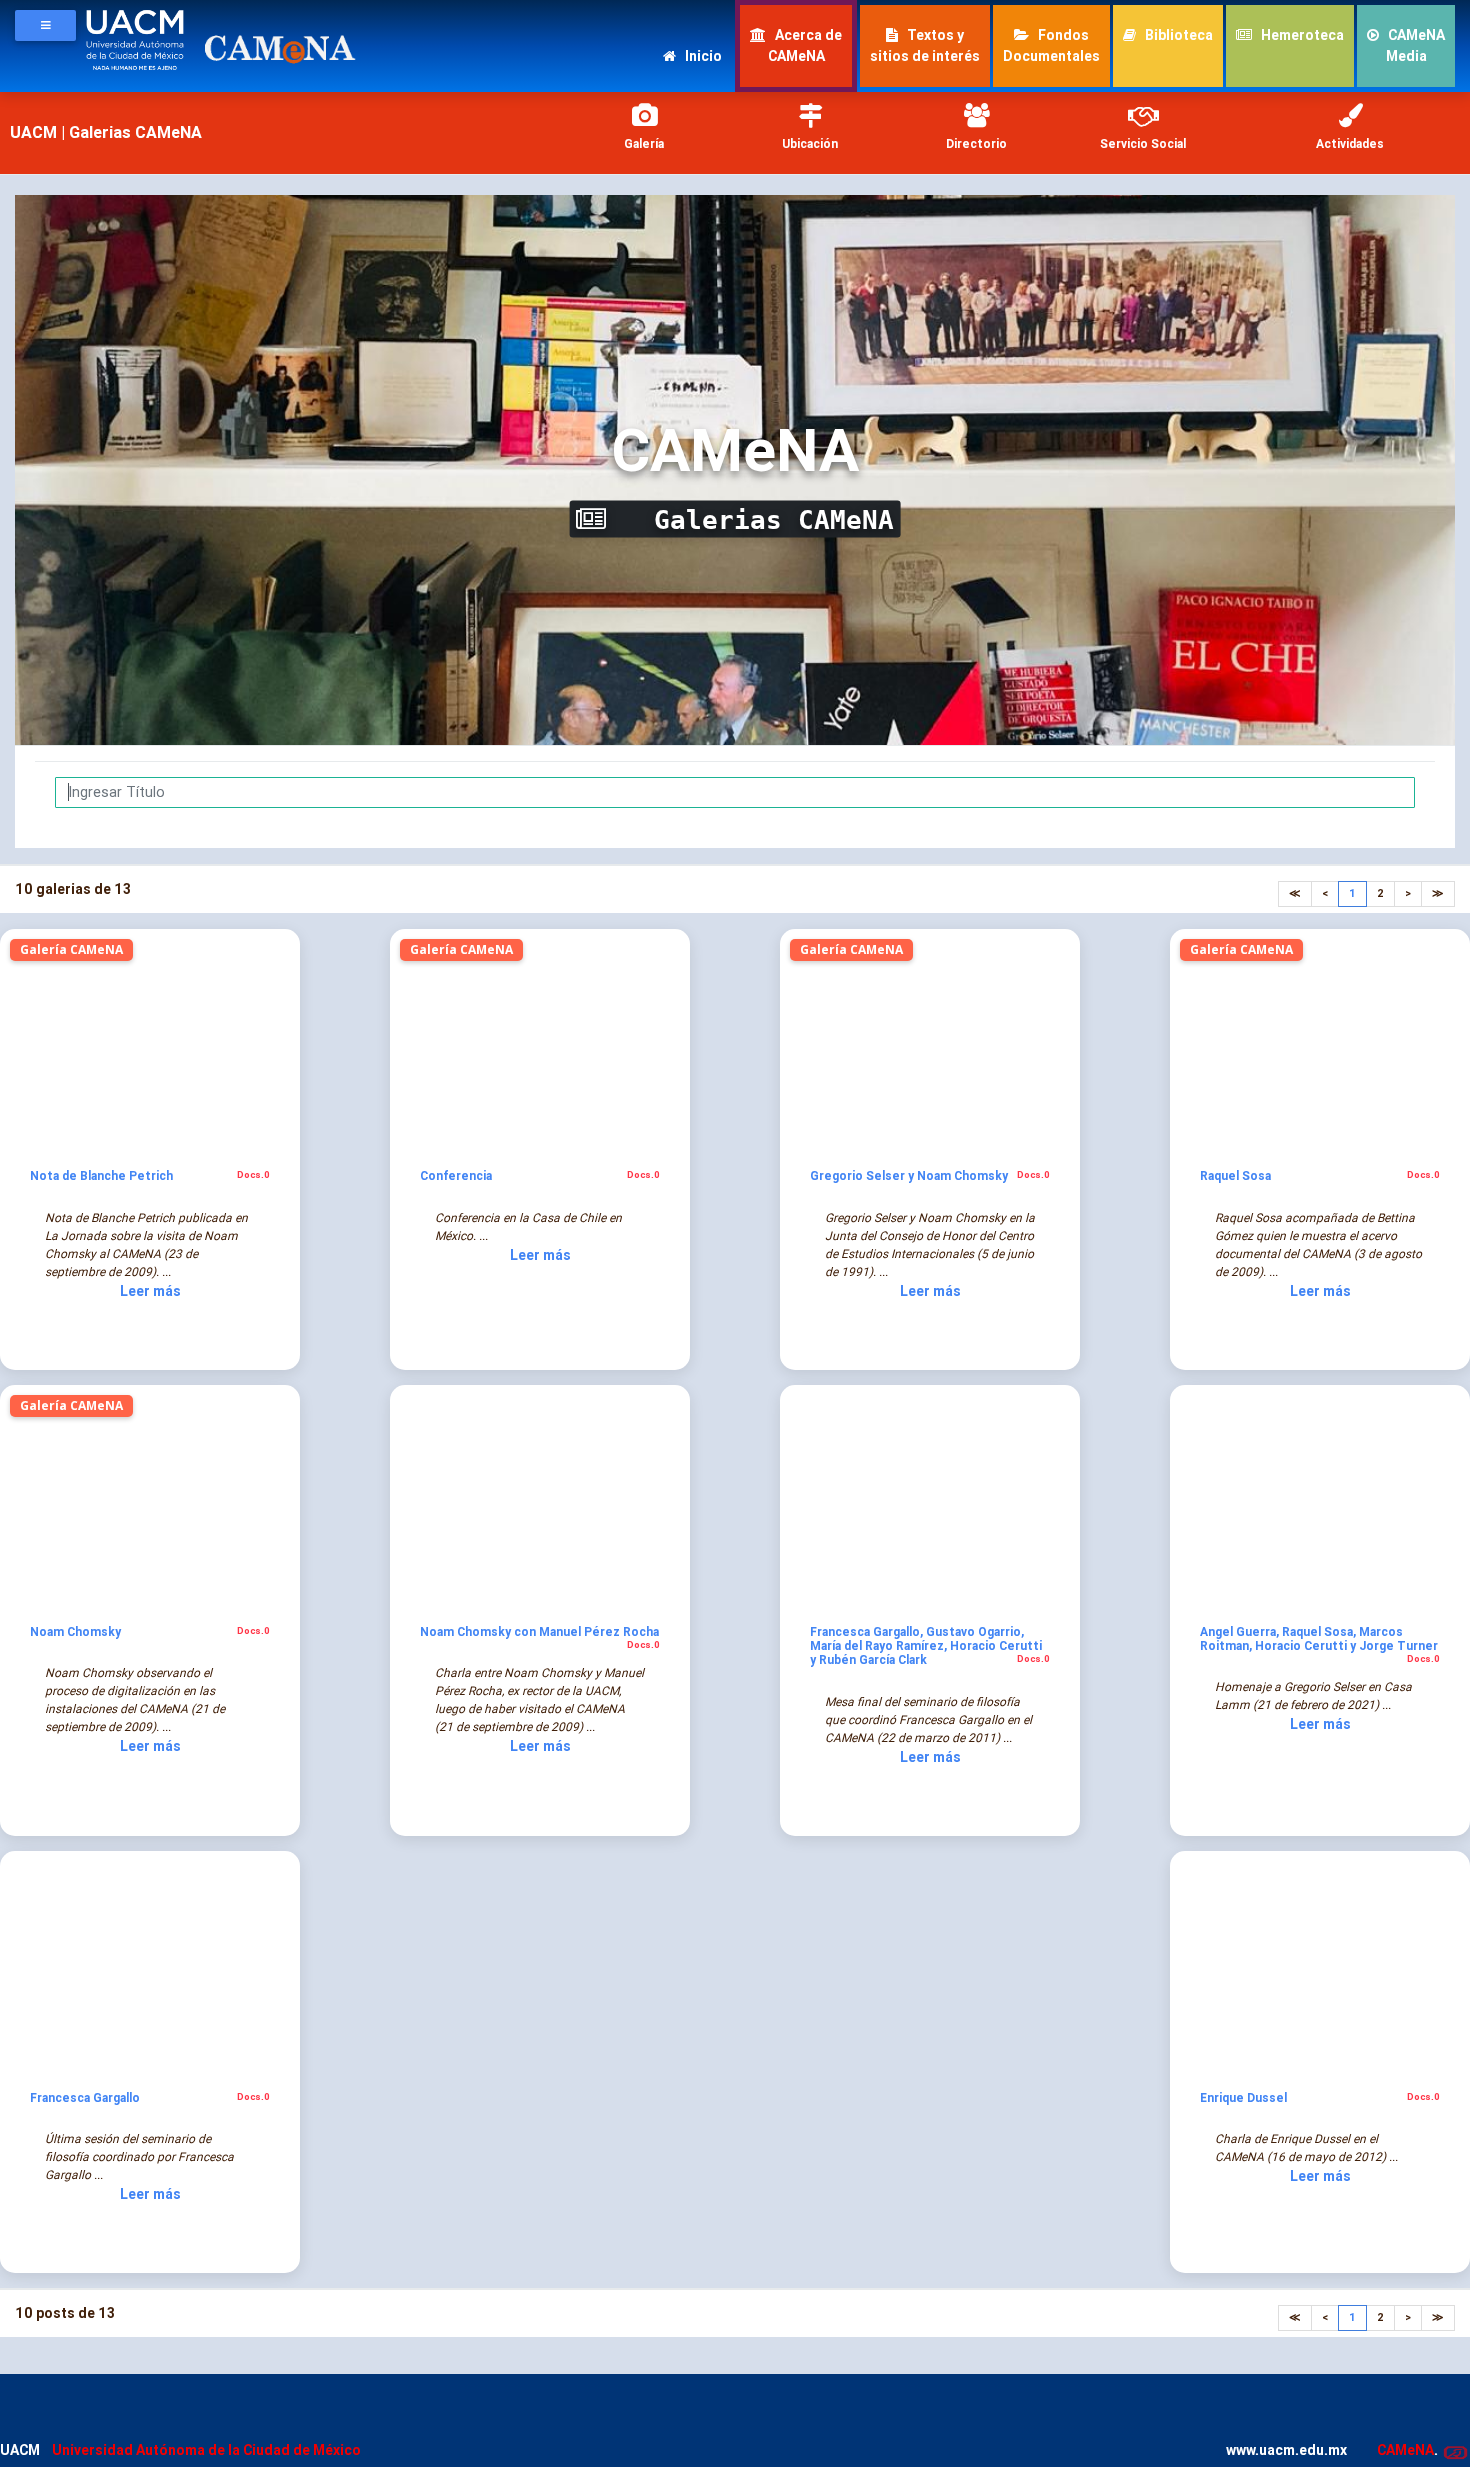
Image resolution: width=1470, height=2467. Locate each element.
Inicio (702, 56)
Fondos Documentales (1051, 45)
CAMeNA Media (1415, 45)
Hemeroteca (1301, 35)
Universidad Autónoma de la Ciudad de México (206, 2450)
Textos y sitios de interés (925, 45)
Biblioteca (1177, 35)
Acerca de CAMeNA (805, 45)
